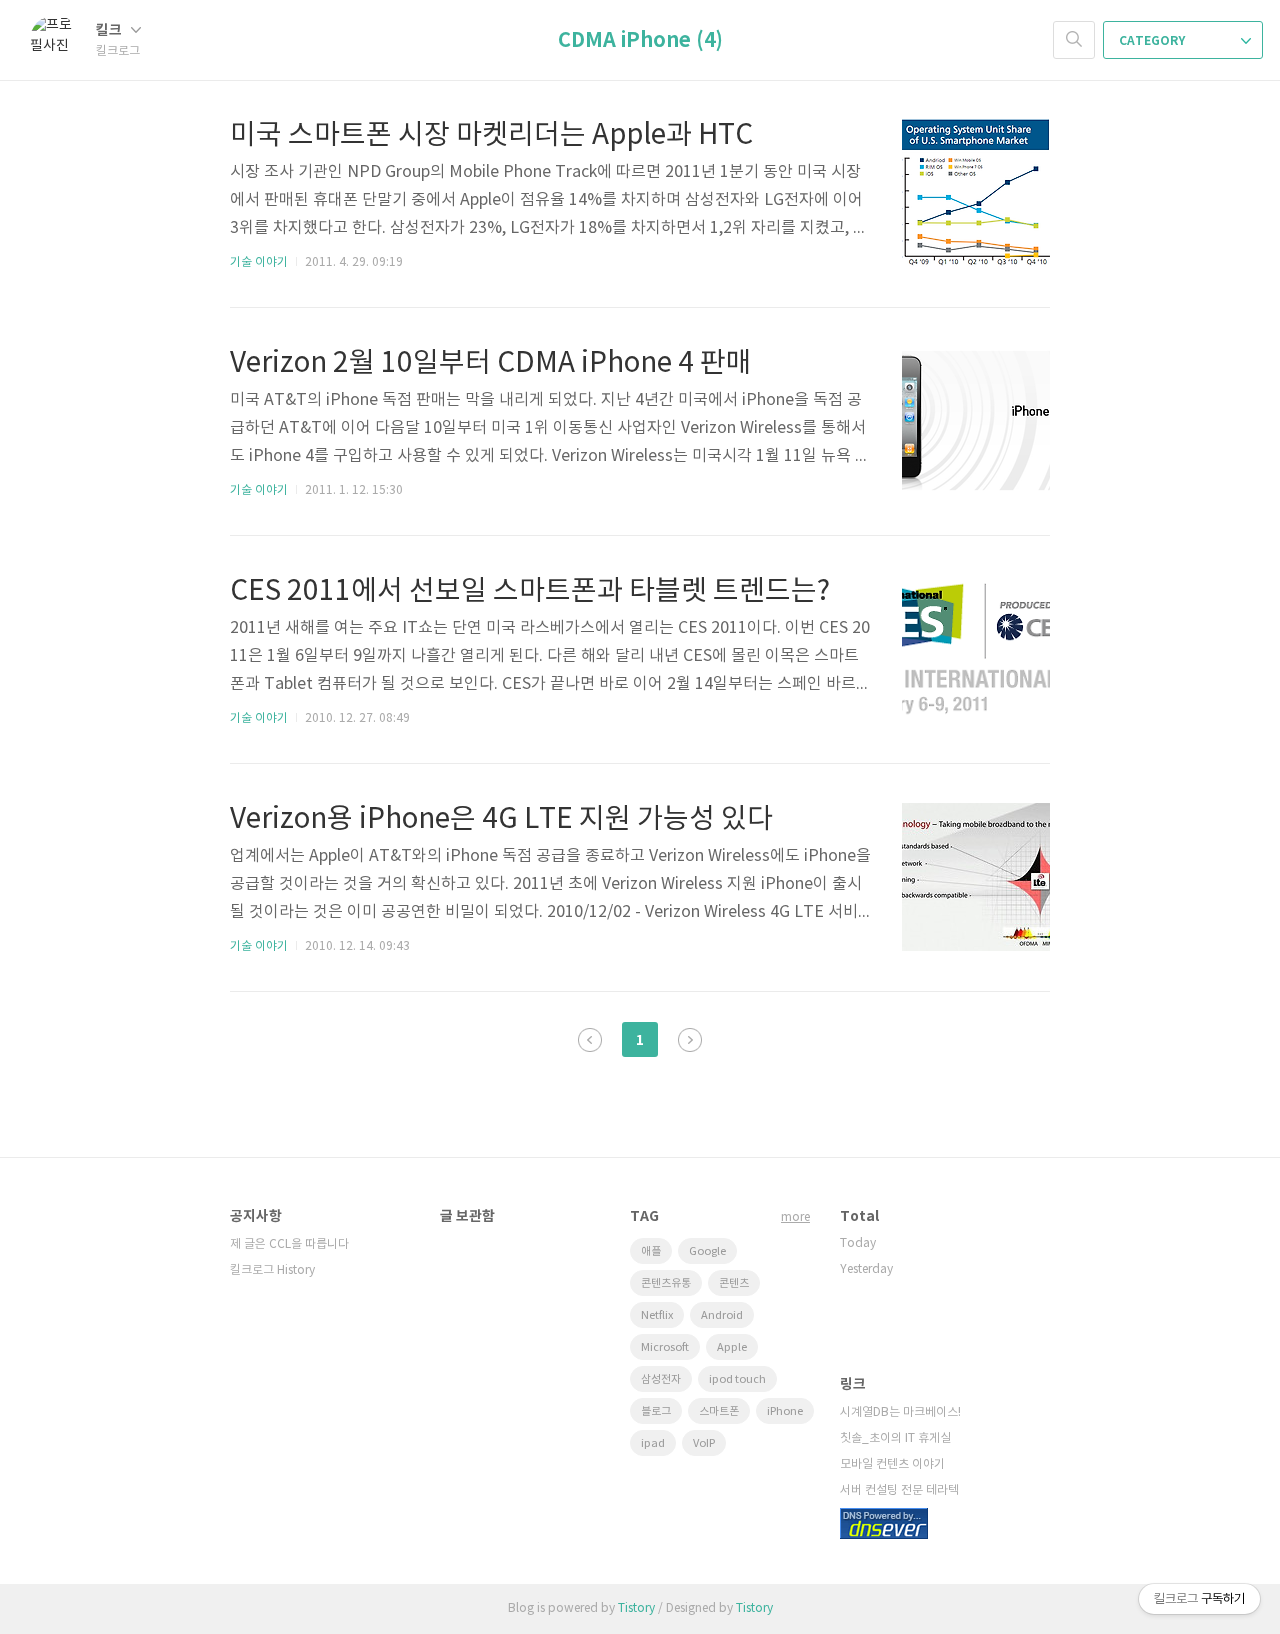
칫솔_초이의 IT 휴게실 (895, 1438)
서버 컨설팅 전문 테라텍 (899, 1490)
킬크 (110, 30)
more (795, 1217)
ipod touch (737, 1379)
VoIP (704, 1443)
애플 (651, 1251)
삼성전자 (661, 1379)
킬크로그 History (272, 1270)
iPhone (785, 1411)
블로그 (656, 1411)
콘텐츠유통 (666, 1283)
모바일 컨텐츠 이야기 (892, 1464)
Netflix (657, 1315)
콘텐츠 (734, 1283)
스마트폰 (719, 1411)
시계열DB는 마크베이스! (900, 1412)
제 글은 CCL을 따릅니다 (289, 1244)
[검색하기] (1074, 40)
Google (707, 1251)
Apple (732, 1347)
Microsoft (665, 1347)
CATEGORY (1153, 41)
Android (722, 1315)
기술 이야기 (259, 262)
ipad (653, 1443)
